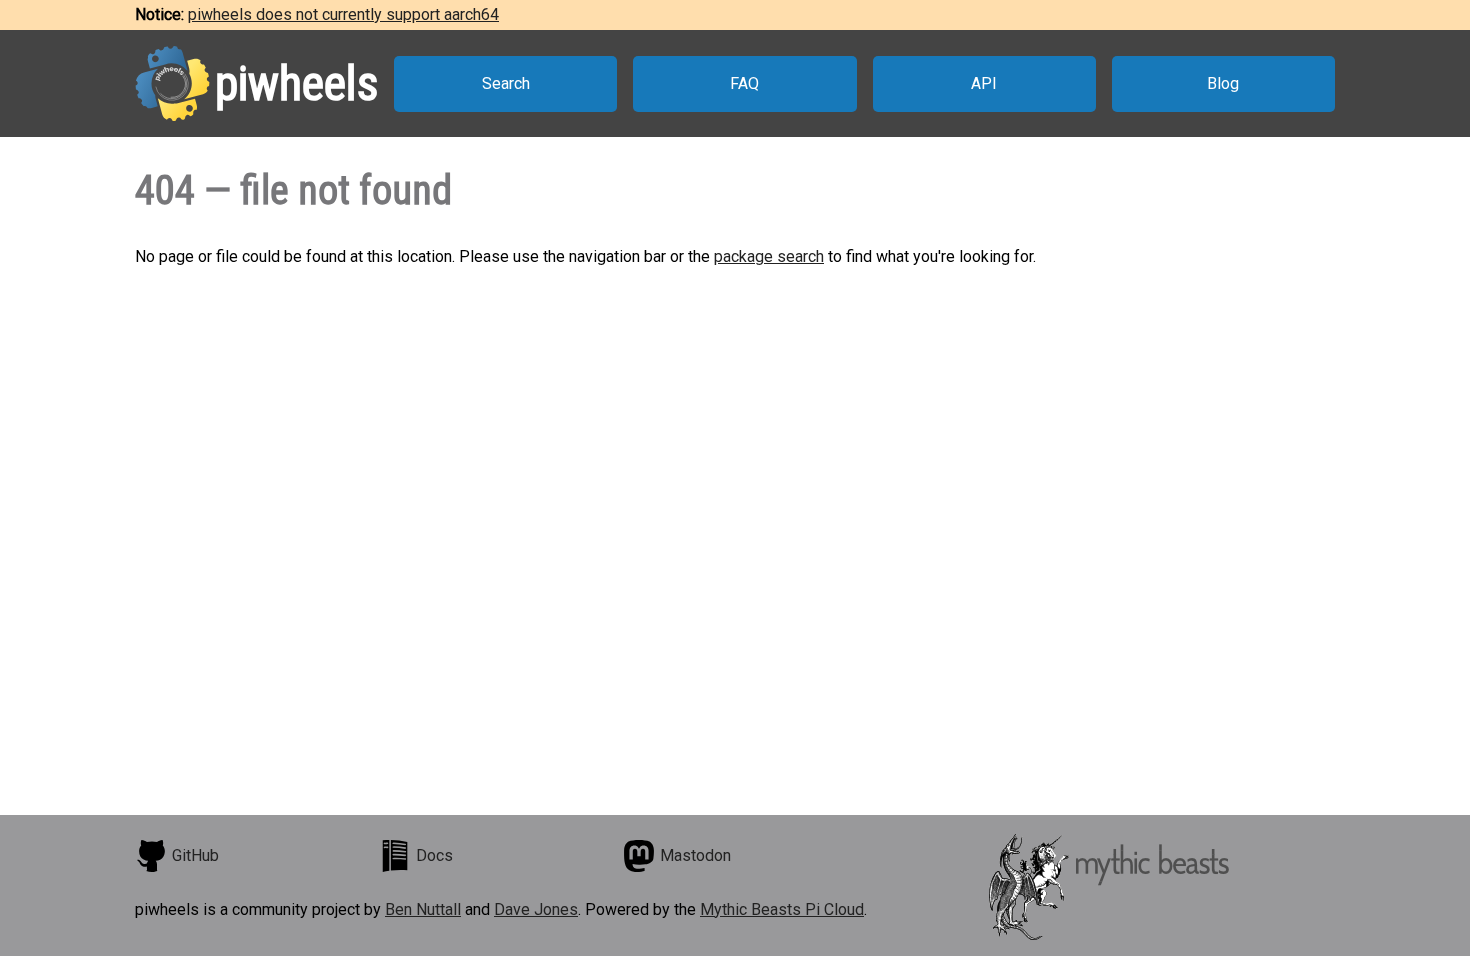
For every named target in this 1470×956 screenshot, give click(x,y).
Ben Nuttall (423, 909)
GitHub (195, 855)
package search (769, 256)
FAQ (744, 83)
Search (506, 83)
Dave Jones (536, 909)
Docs (434, 855)
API (984, 83)
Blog (1223, 83)
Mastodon (695, 855)
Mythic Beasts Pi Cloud (782, 909)
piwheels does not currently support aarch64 (343, 14)
